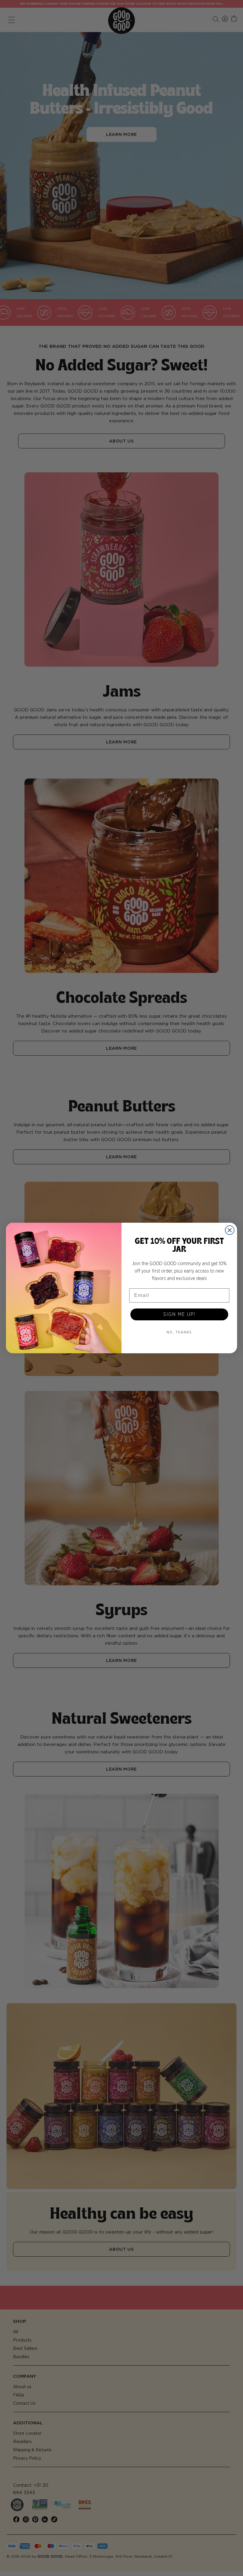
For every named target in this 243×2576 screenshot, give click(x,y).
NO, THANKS (179, 1332)
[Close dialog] (230, 1230)
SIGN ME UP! (179, 1314)
